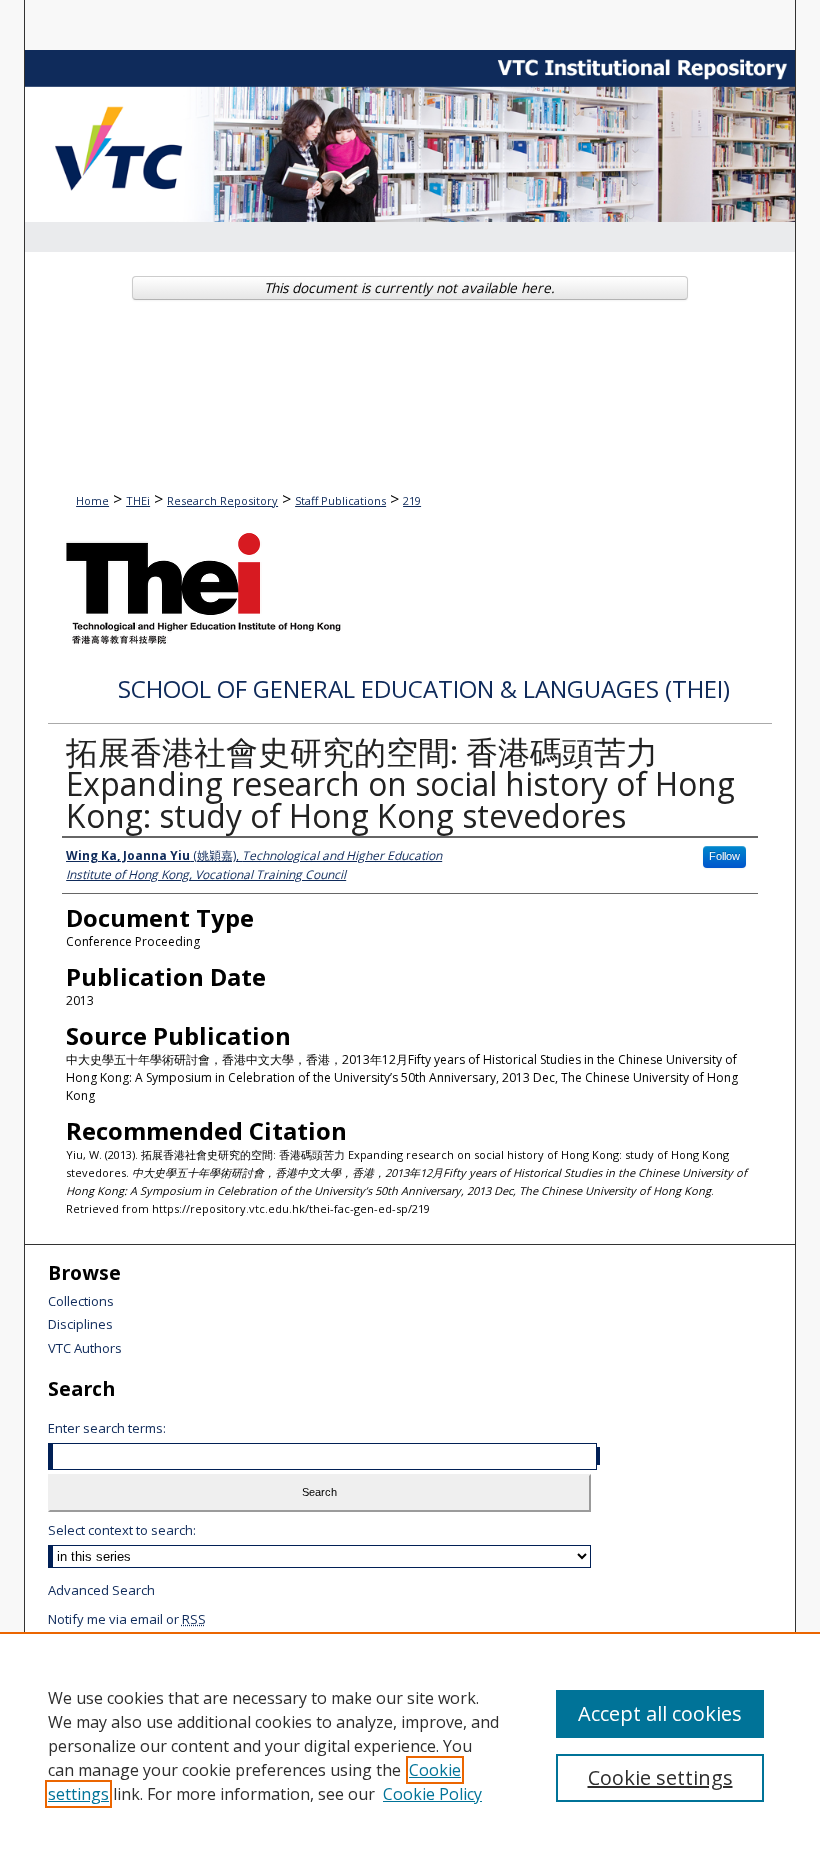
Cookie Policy (432, 1794)
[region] (410, 1745)
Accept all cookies (660, 1713)
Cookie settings (660, 1777)
